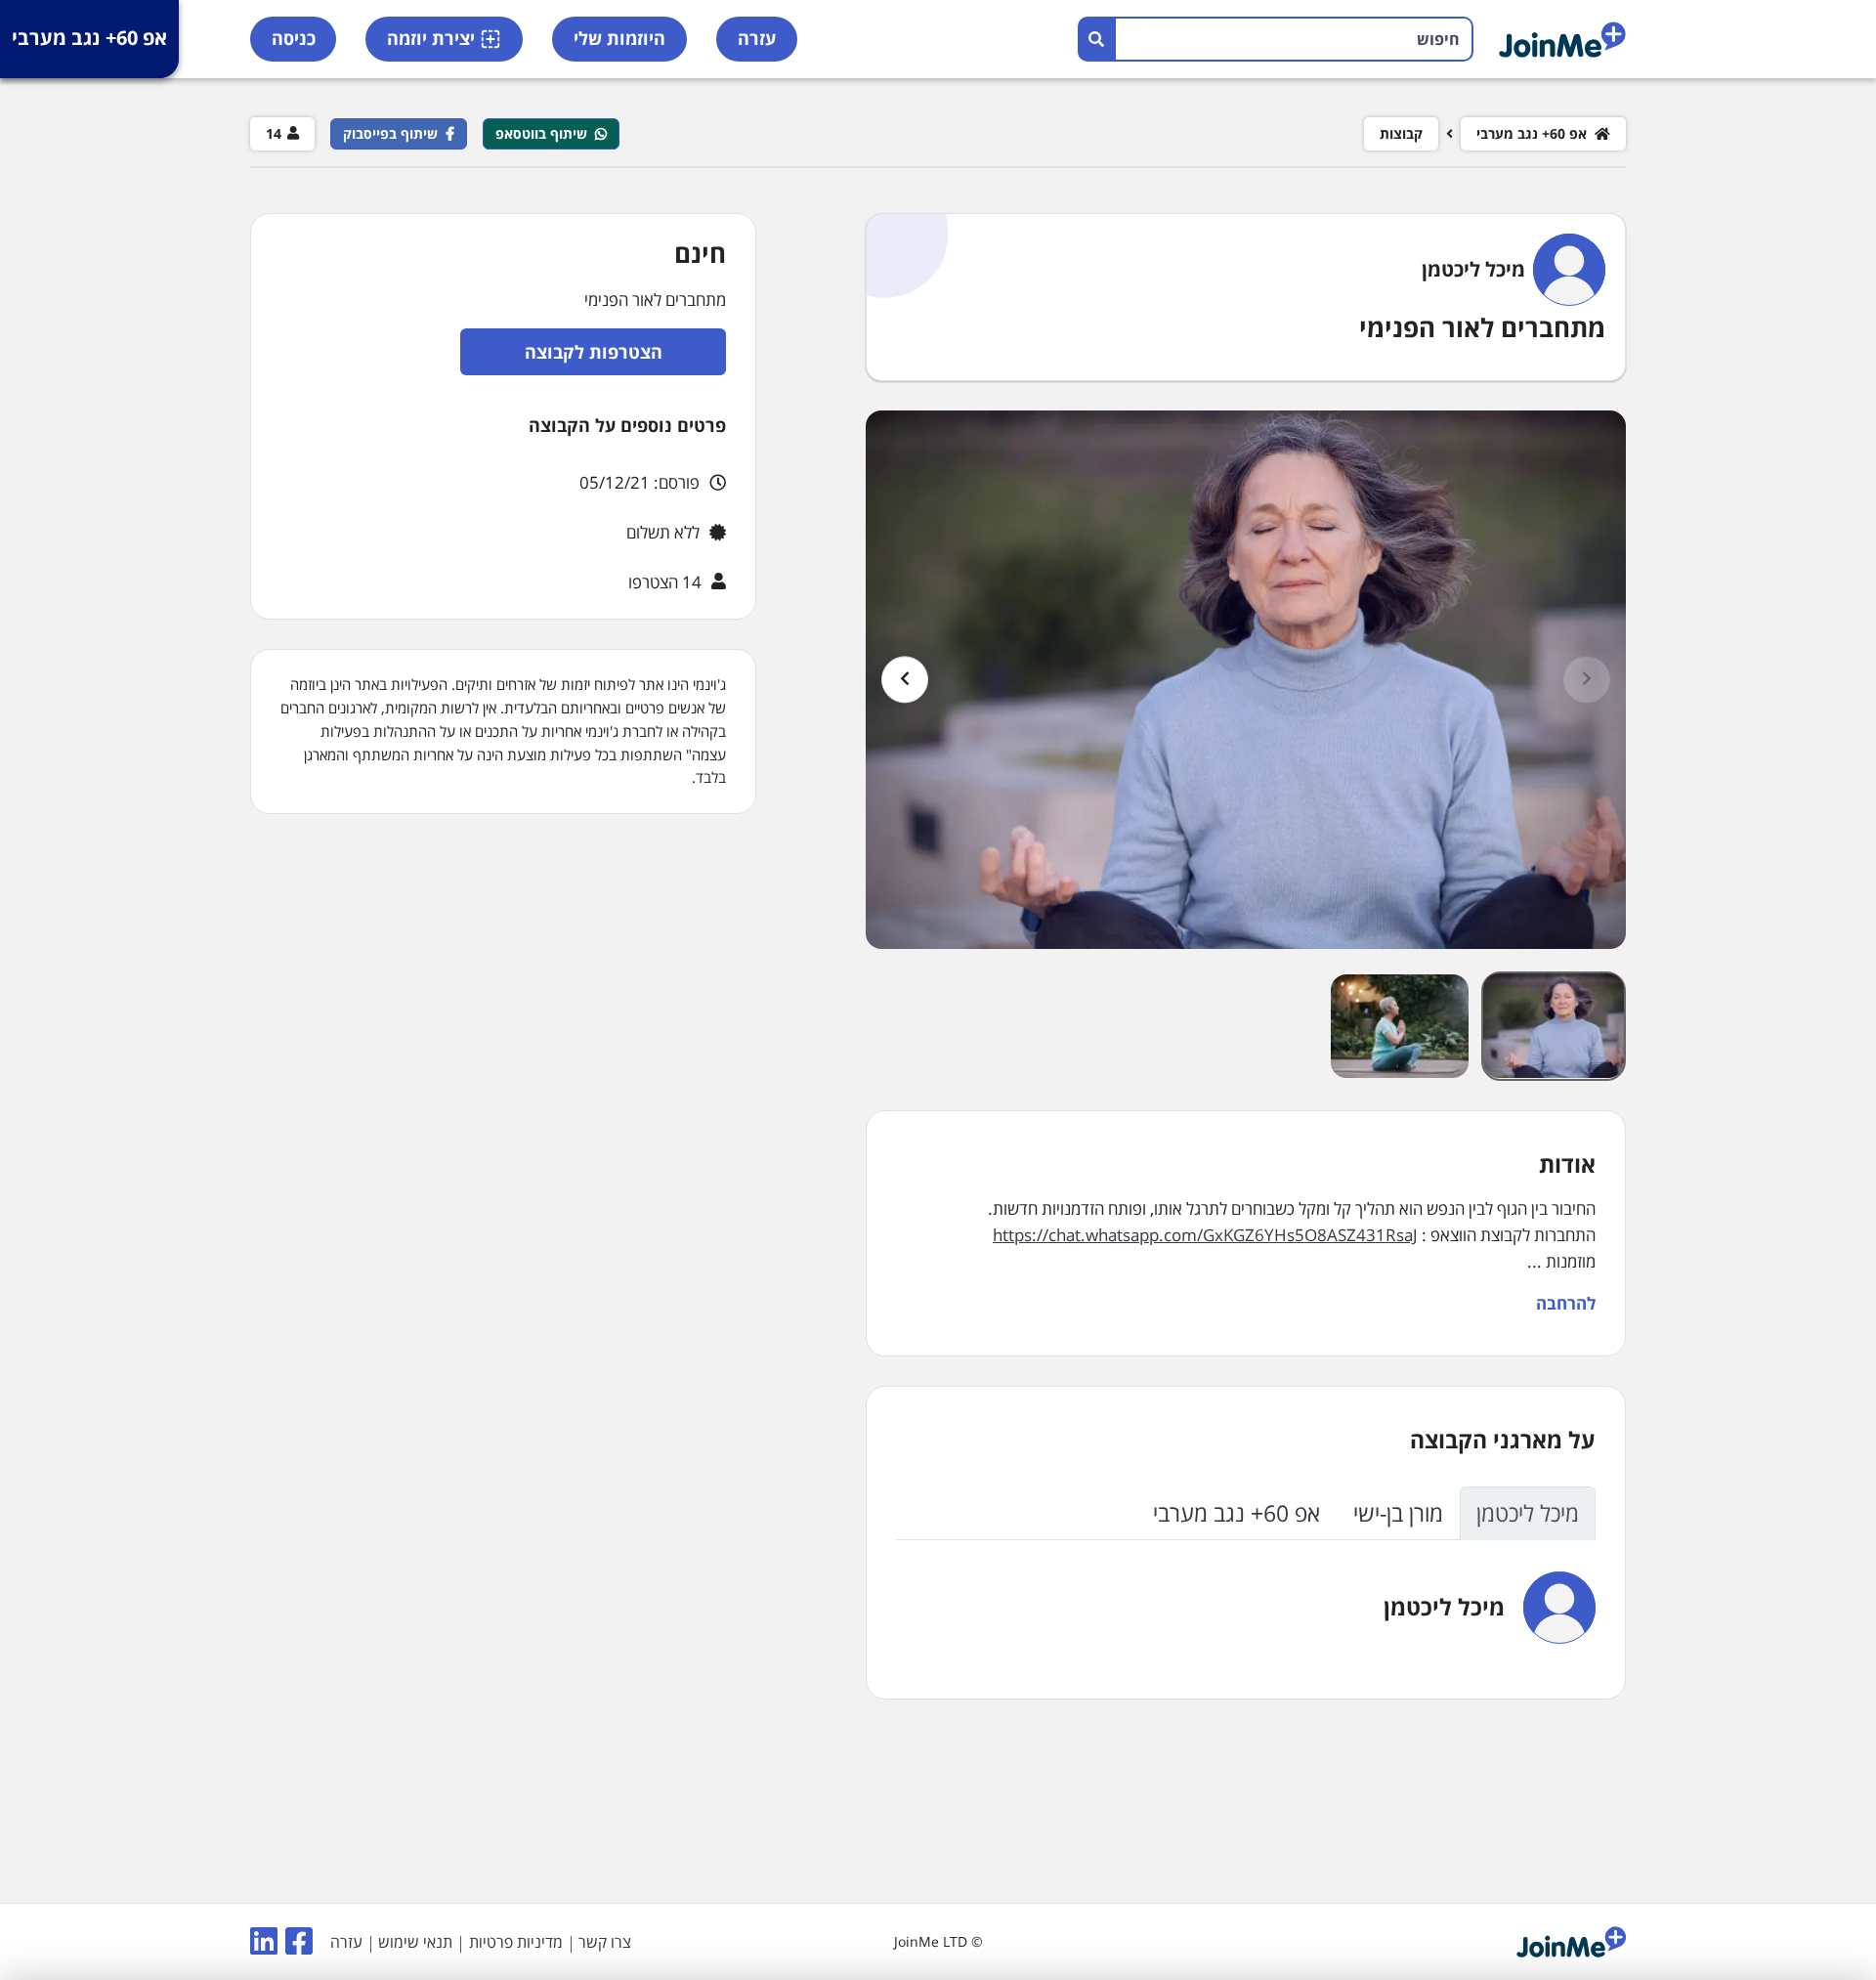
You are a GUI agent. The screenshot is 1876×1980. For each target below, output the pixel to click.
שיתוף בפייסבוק (390, 133)
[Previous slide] (1587, 680)
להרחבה (1566, 1303)
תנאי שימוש (415, 1942)
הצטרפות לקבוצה (594, 352)
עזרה (757, 38)
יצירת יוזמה (431, 38)
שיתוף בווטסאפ (541, 133)
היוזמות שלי (619, 38)
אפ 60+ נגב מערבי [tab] (1236, 1513)
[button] (1554, 1026)
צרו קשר (605, 1942)
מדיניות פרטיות (516, 1942)
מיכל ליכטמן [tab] (1528, 1513)
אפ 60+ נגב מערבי (89, 38)
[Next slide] (905, 680)
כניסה (294, 38)
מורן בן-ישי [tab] (1398, 1513)
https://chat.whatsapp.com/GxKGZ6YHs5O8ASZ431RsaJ (1205, 1235)
